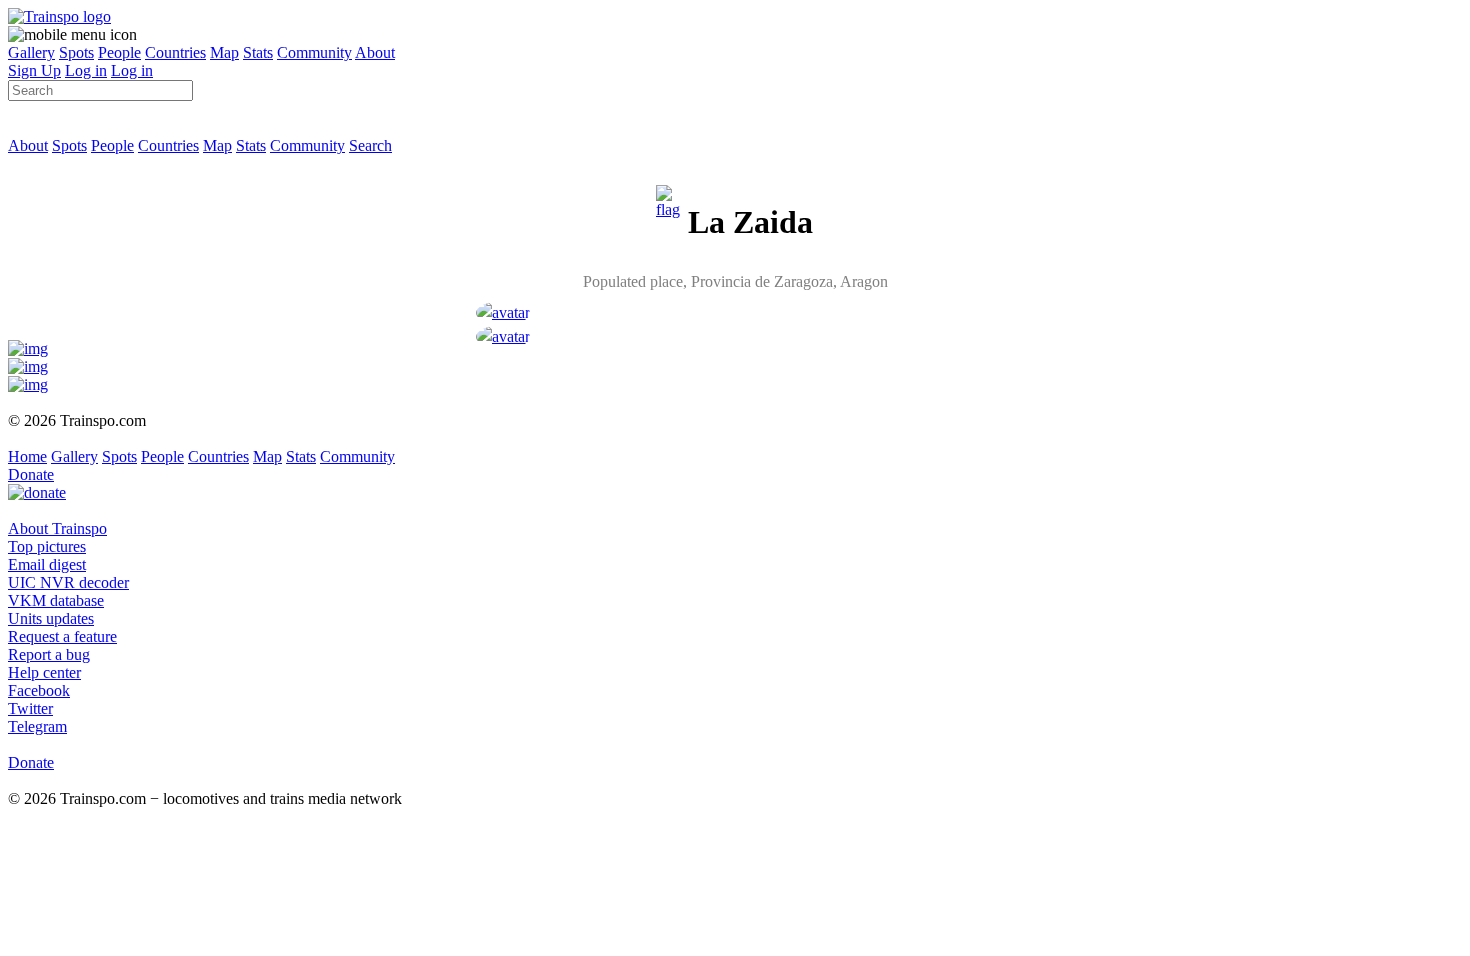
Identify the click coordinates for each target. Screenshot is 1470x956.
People (119, 52)
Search (370, 145)
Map (224, 52)
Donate (31, 474)
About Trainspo (57, 528)
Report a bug (49, 654)
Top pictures (47, 546)
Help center (44, 672)
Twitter (30, 708)
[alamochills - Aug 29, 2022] (503, 336)
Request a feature (62, 636)
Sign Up (34, 70)
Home (27, 456)
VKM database (56, 600)
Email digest (47, 564)
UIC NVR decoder (68, 582)
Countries (175, 52)
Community (314, 52)
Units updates (51, 618)
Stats (258, 52)
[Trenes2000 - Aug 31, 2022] (503, 312)
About (375, 52)
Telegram (37, 726)
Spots (76, 52)
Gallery (31, 52)
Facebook (39, 690)
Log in (86, 70)
